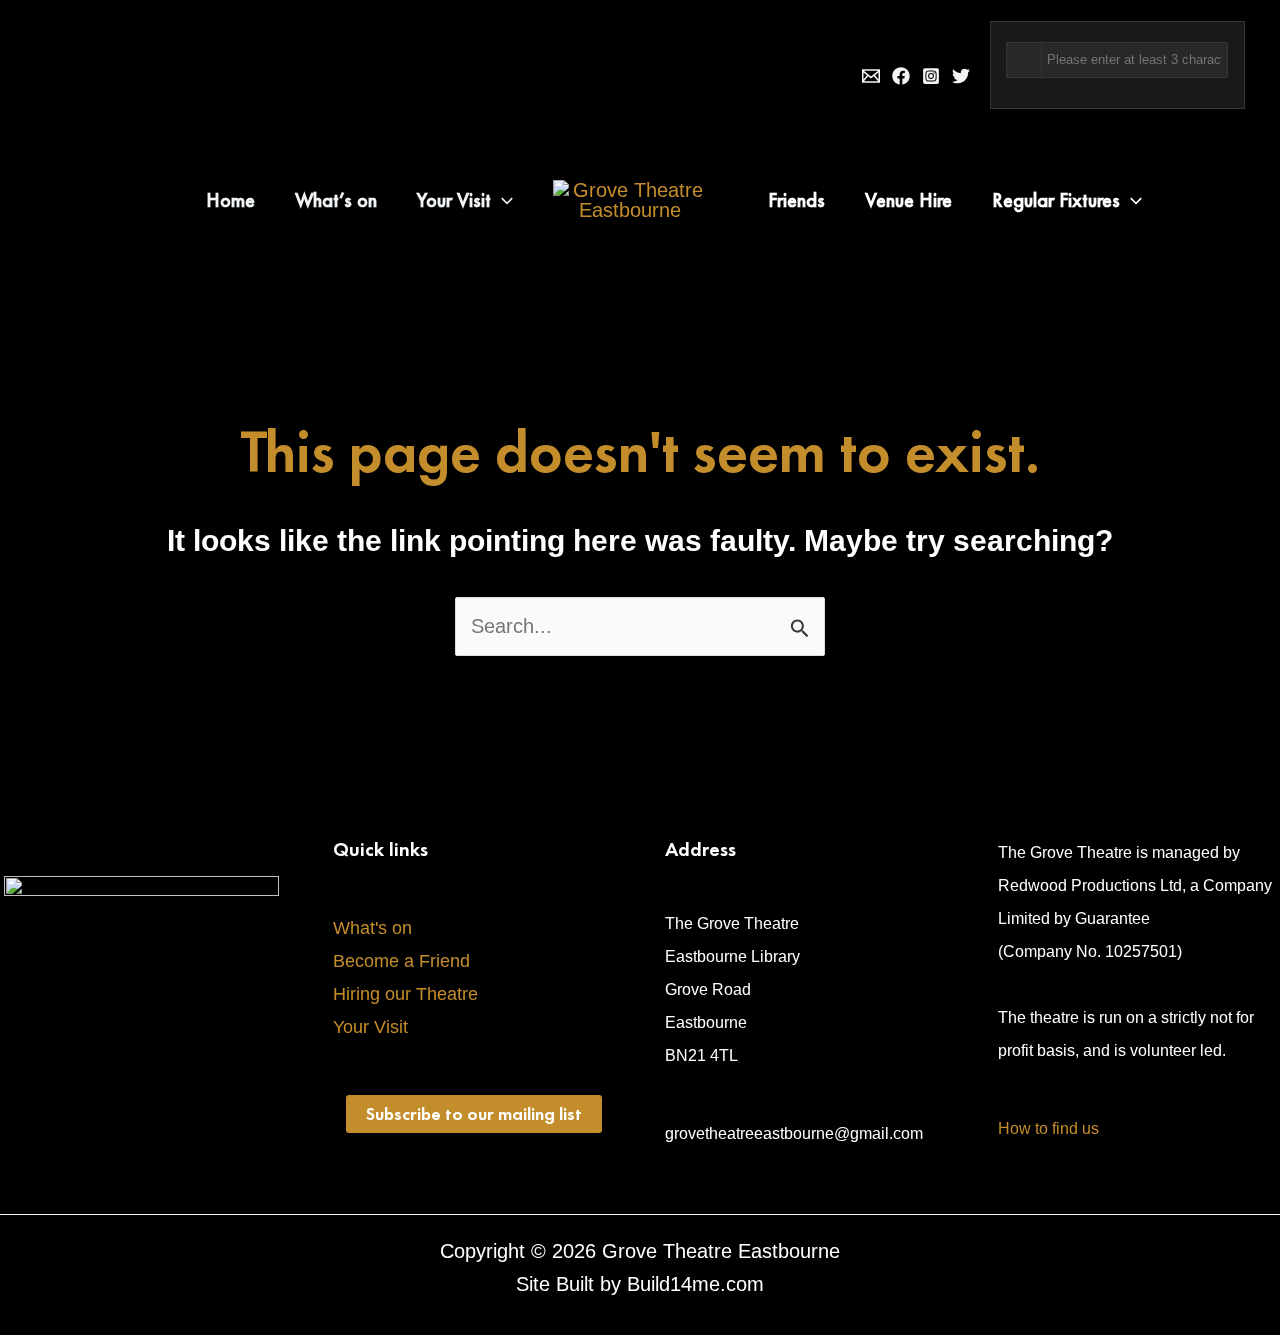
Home (230, 200)
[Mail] (871, 76)
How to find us (1048, 1128)
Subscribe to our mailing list (474, 1113)
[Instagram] (931, 76)
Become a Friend (401, 961)
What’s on (336, 200)
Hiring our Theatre (405, 994)
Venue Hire (908, 200)
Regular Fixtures (1056, 200)
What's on (372, 928)
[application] (502, 200)
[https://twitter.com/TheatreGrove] (961, 76)
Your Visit (454, 200)
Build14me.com (695, 1284)
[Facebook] (901, 76)
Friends (796, 200)
